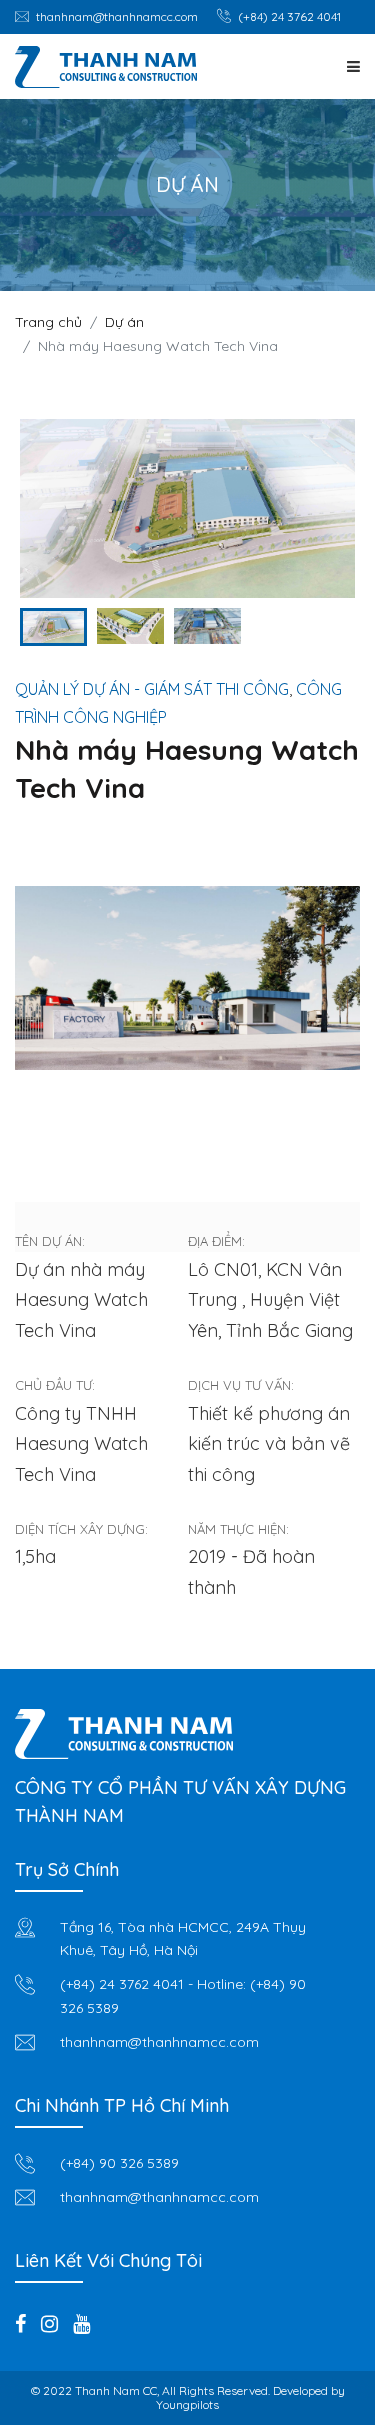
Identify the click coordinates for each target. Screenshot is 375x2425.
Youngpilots (187, 2404)
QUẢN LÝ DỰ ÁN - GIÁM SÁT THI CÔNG (152, 689)
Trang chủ (48, 322)
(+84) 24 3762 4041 (289, 16)
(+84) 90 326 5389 (119, 2163)
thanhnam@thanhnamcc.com (117, 16)
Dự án (124, 322)
